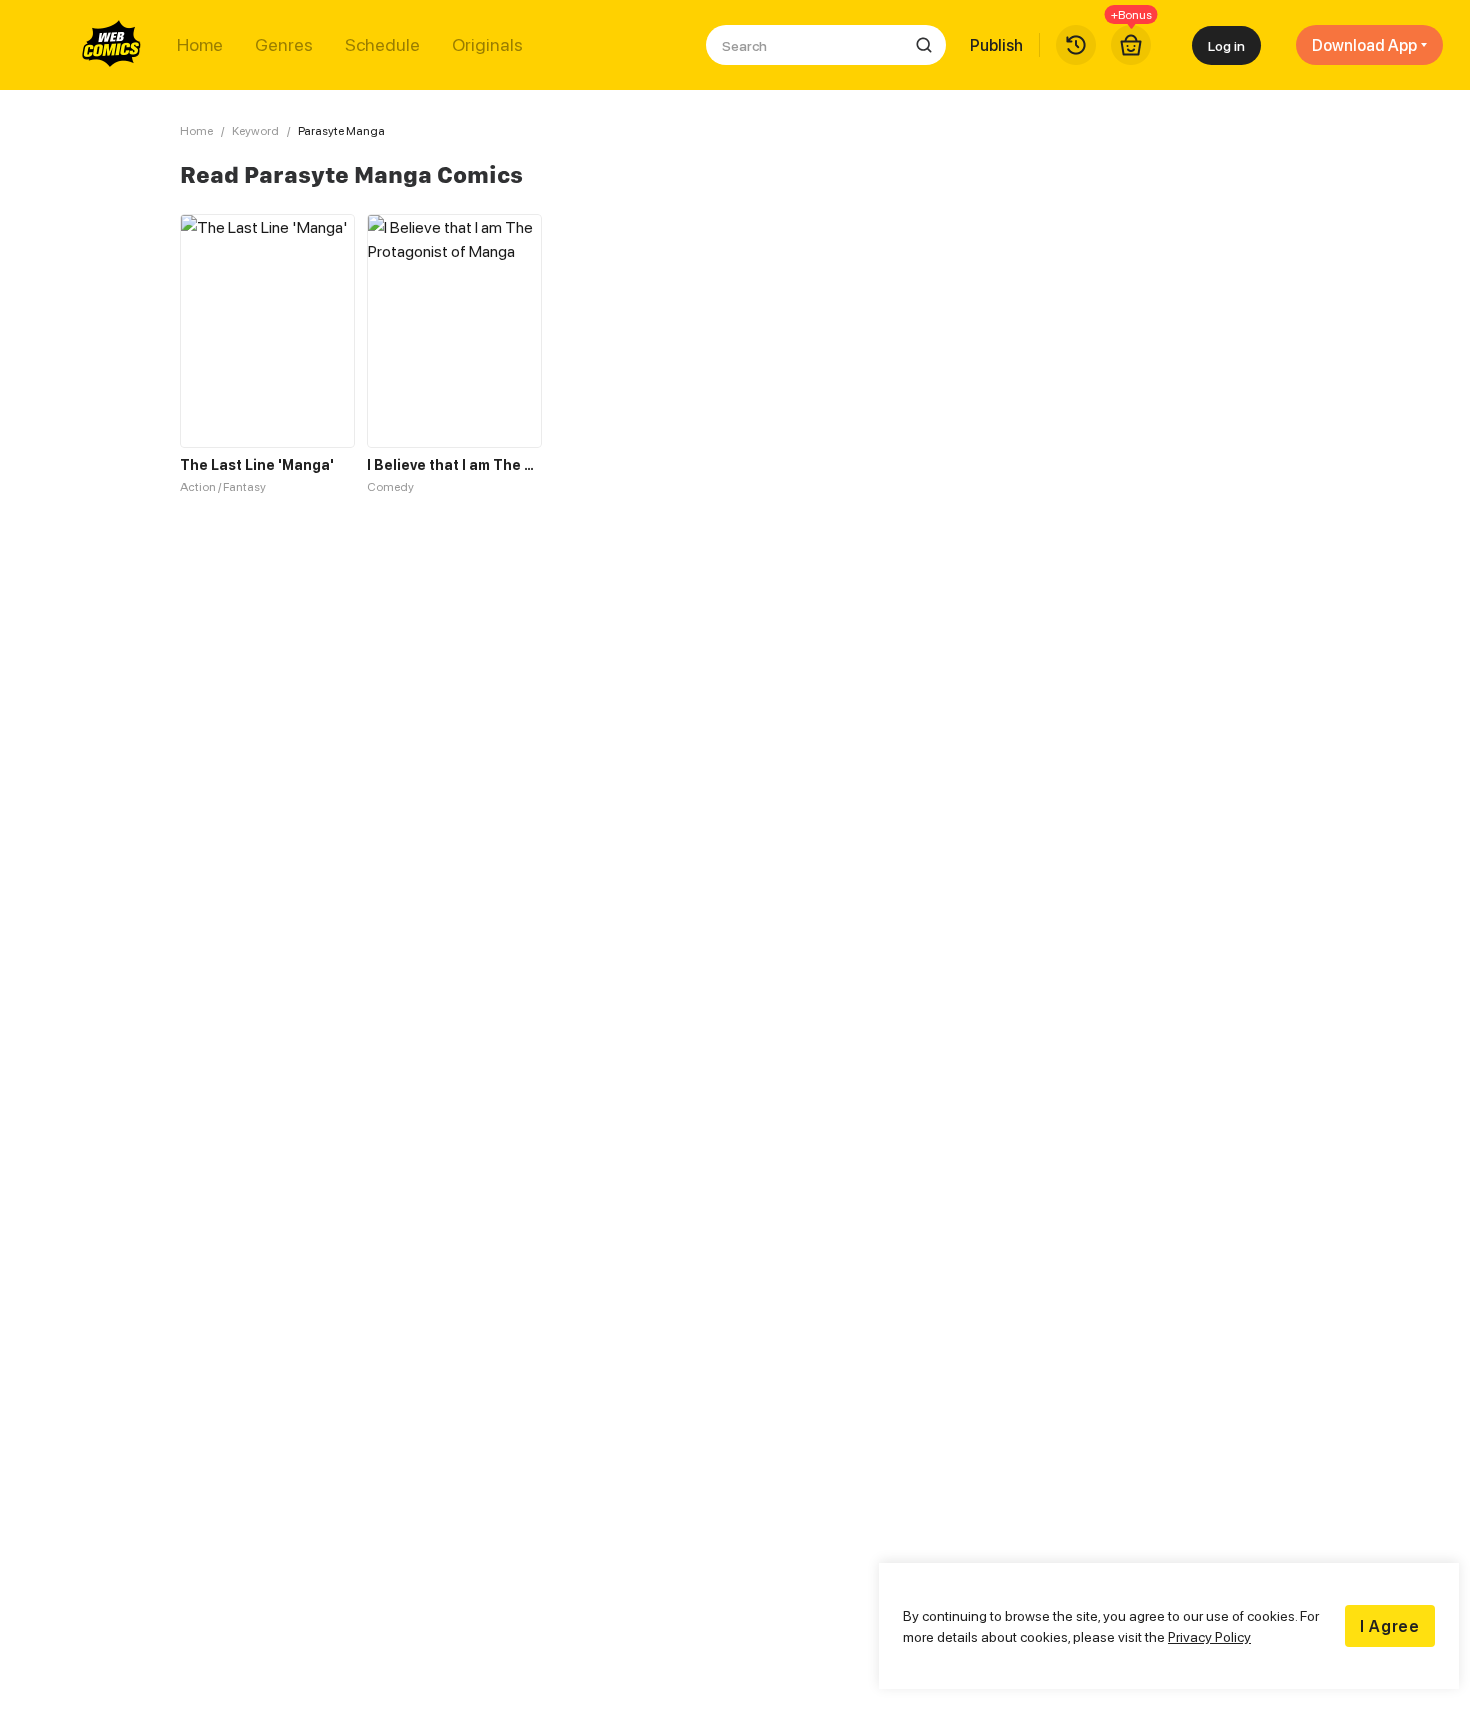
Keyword (255, 130)
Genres (284, 45)
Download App (1364, 45)
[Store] (1131, 45)
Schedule (382, 45)
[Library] (1076, 45)
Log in (1226, 45)
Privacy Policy (1209, 1636)
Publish (996, 45)
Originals (487, 45)
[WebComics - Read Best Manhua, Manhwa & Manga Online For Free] (112, 45)
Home (200, 45)
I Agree (1390, 1626)
